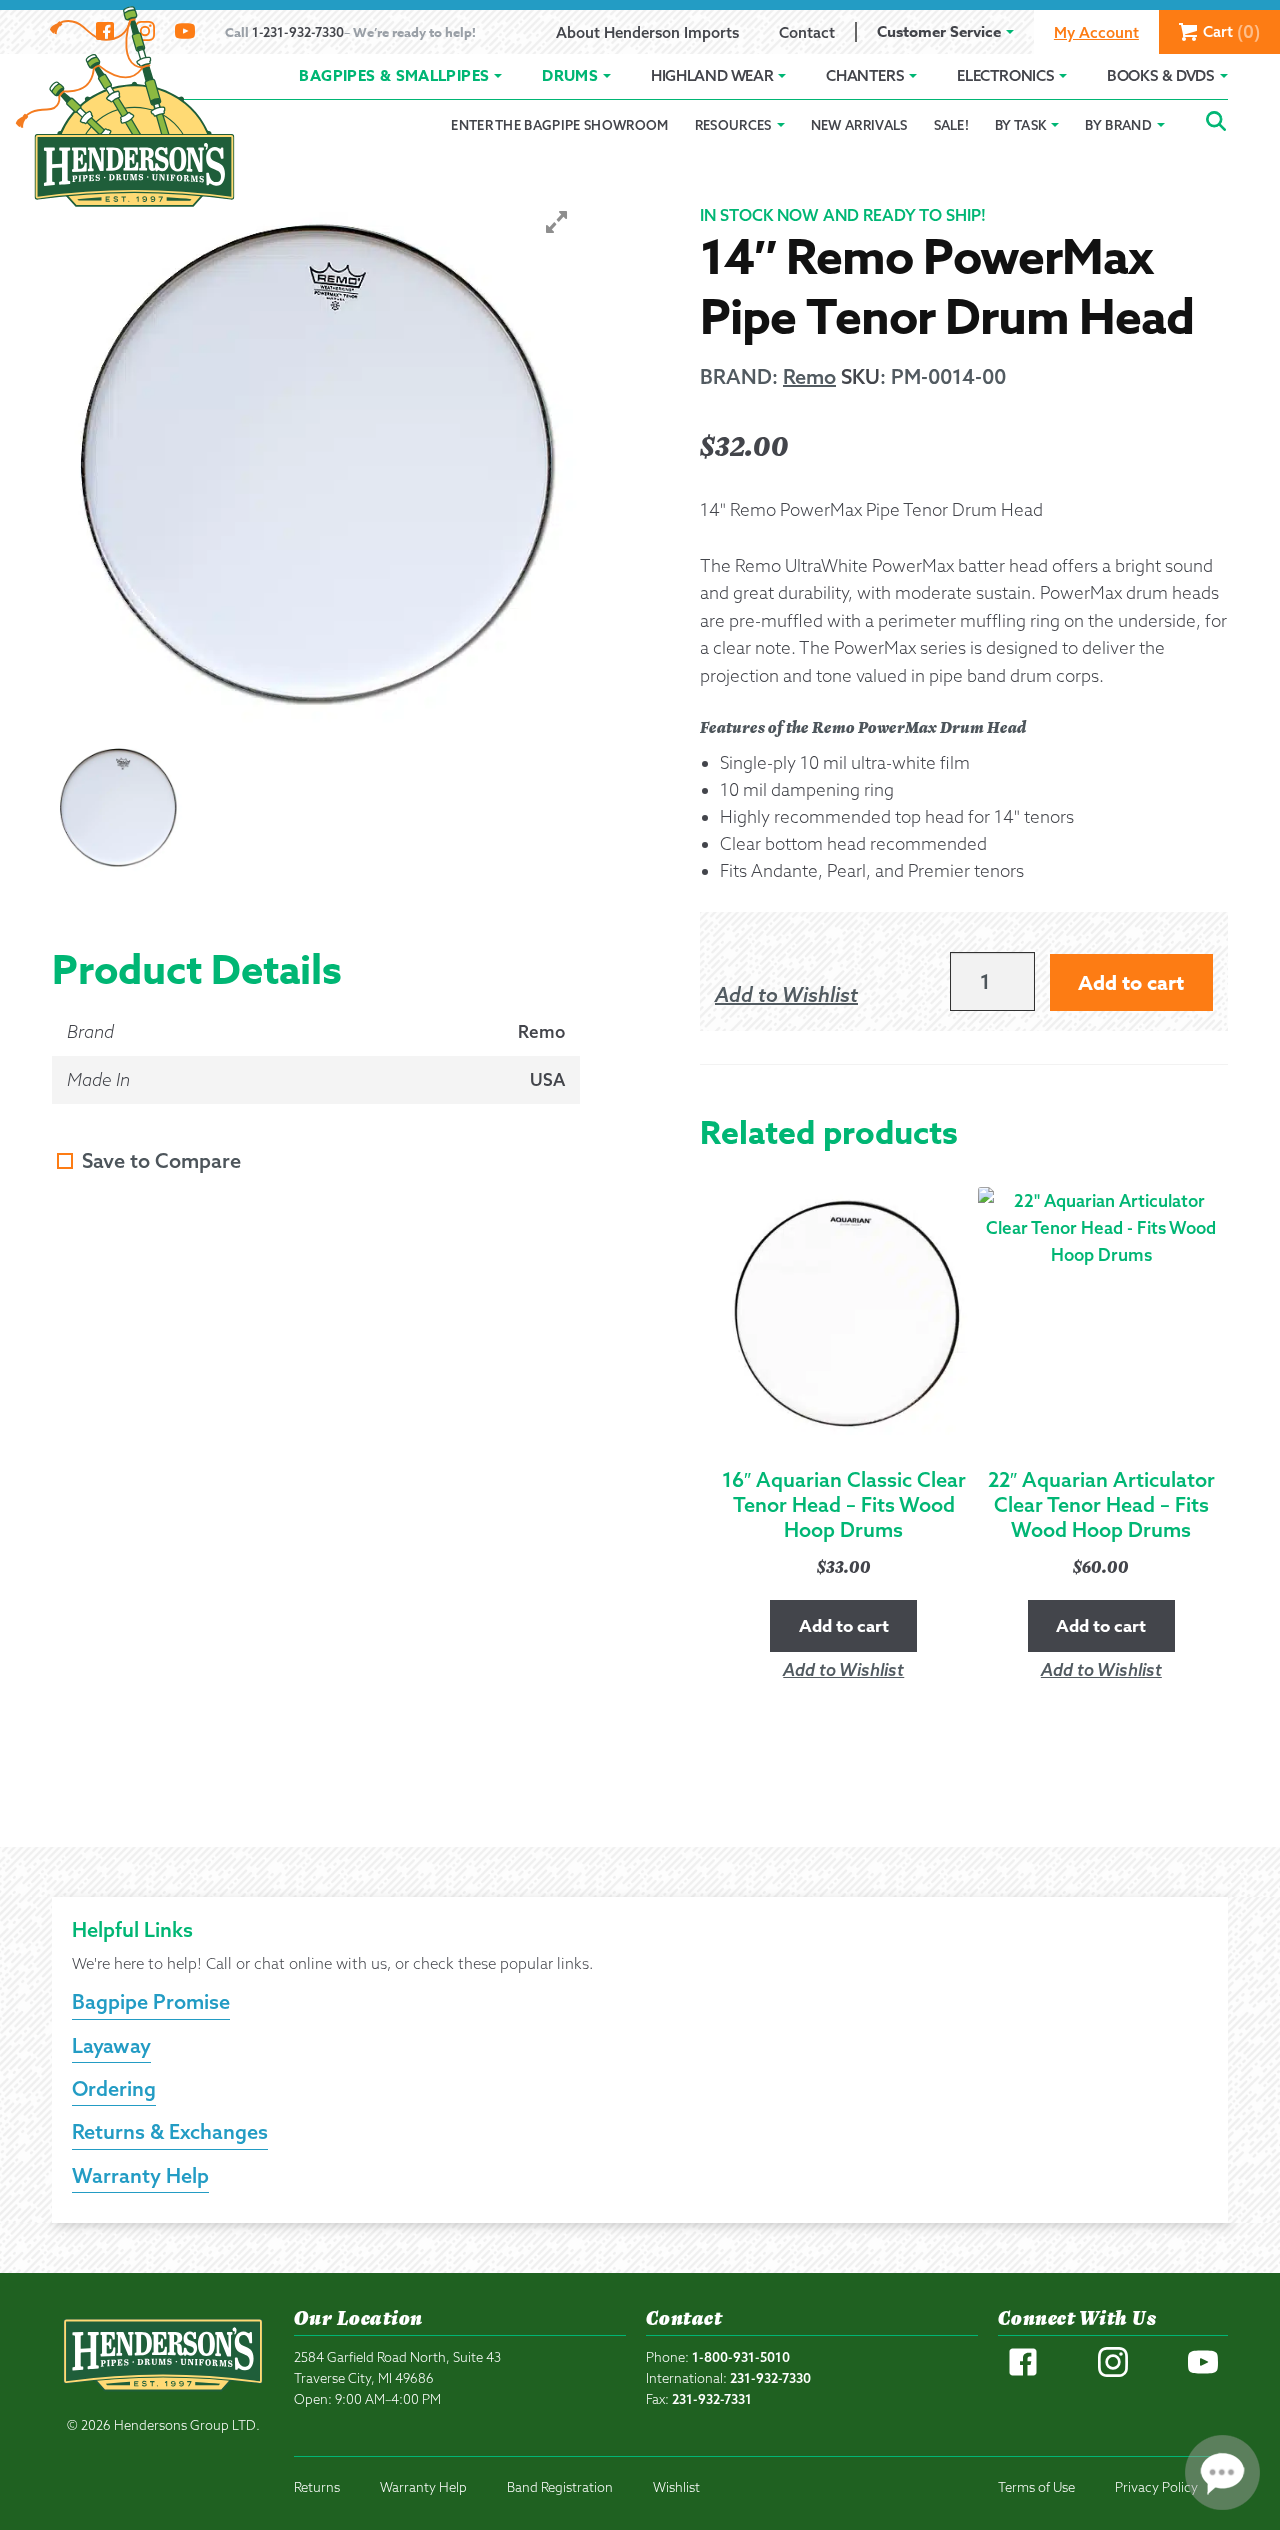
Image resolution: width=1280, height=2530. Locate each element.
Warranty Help (140, 2175)
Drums (570, 75)
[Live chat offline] (1222, 2472)
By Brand (1118, 125)
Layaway (111, 2045)
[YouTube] (1203, 2372)
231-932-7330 (770, 2378)
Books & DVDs (1161, 75)
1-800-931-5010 (741, 2357)
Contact (807, 32)
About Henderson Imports (647, 32)
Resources (733, 125)
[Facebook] (1023, 2372)
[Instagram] (1113, 2372)
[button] (786, 995)
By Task (1020, 125)
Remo (541, 1031)
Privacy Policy (1156, 2487)
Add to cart (1131, 982)
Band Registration (560, 2487)
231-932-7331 (712, 2399)
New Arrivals (859, 125)
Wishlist (676, 2487)
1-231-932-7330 (298, 32)
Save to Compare (161, 1160)
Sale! (952, 125)
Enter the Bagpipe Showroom (559, 125)
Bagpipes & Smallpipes (394, 75)
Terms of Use (1036, 2487)
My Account (1096, 32)
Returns (317, 2487)
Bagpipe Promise (151, 2001)
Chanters (865, 75)
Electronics (1005, 75)
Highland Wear (712, 75)
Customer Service (939, 31)
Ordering (114, 2088)
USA (547, 1079)
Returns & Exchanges (170, 2131)
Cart (1231, 31)
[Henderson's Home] (163, 2397)
